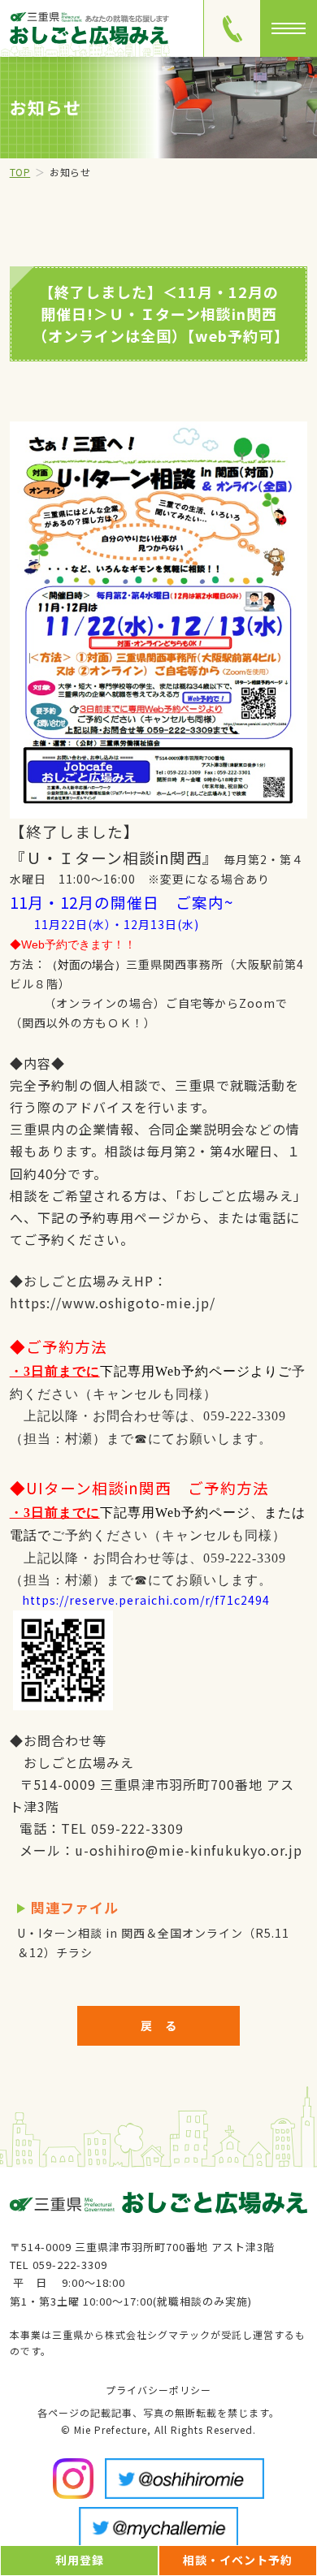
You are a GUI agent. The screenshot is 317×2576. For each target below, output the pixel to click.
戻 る (159, 2025)
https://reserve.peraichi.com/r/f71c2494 (146, 1600)
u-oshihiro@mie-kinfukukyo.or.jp (189, 1850)
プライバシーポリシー (158, 2390)
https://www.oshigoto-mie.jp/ (113, 1303)
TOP (20, 172)
